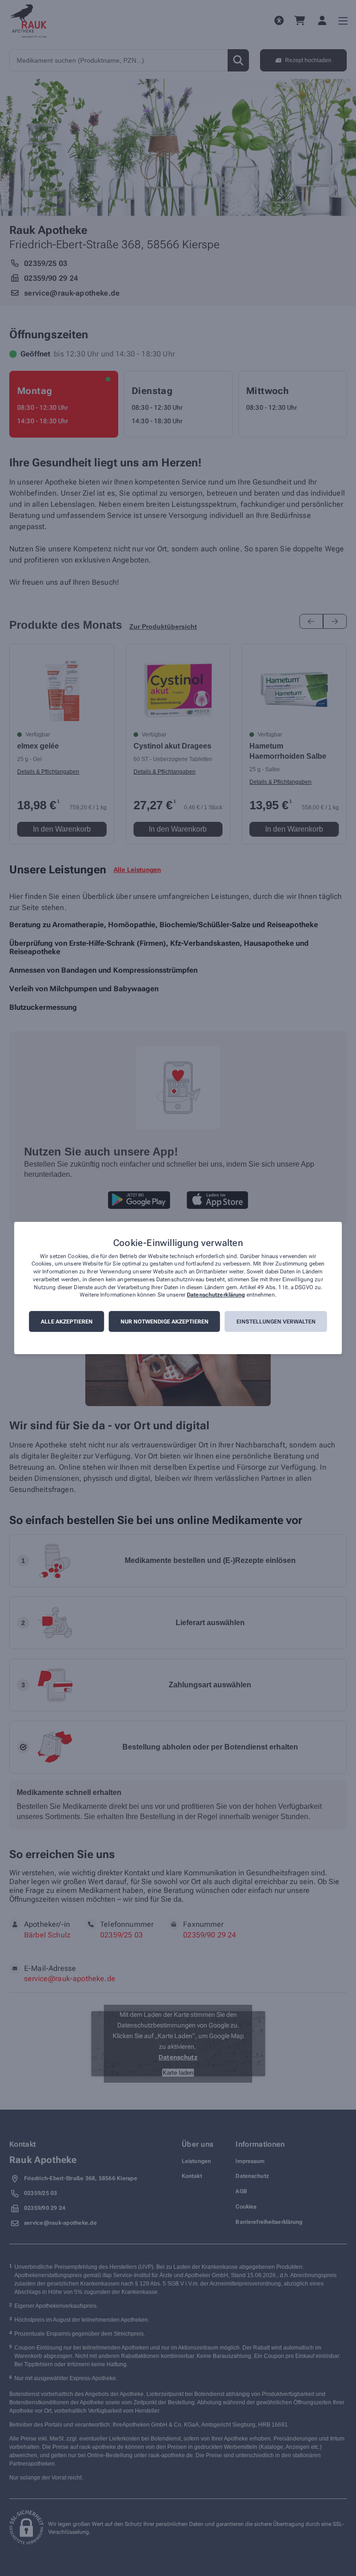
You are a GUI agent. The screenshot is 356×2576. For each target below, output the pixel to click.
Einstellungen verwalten (276, 1322)
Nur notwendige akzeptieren (165, 1322)
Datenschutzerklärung (216, 1295)
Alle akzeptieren (67, 1322)
